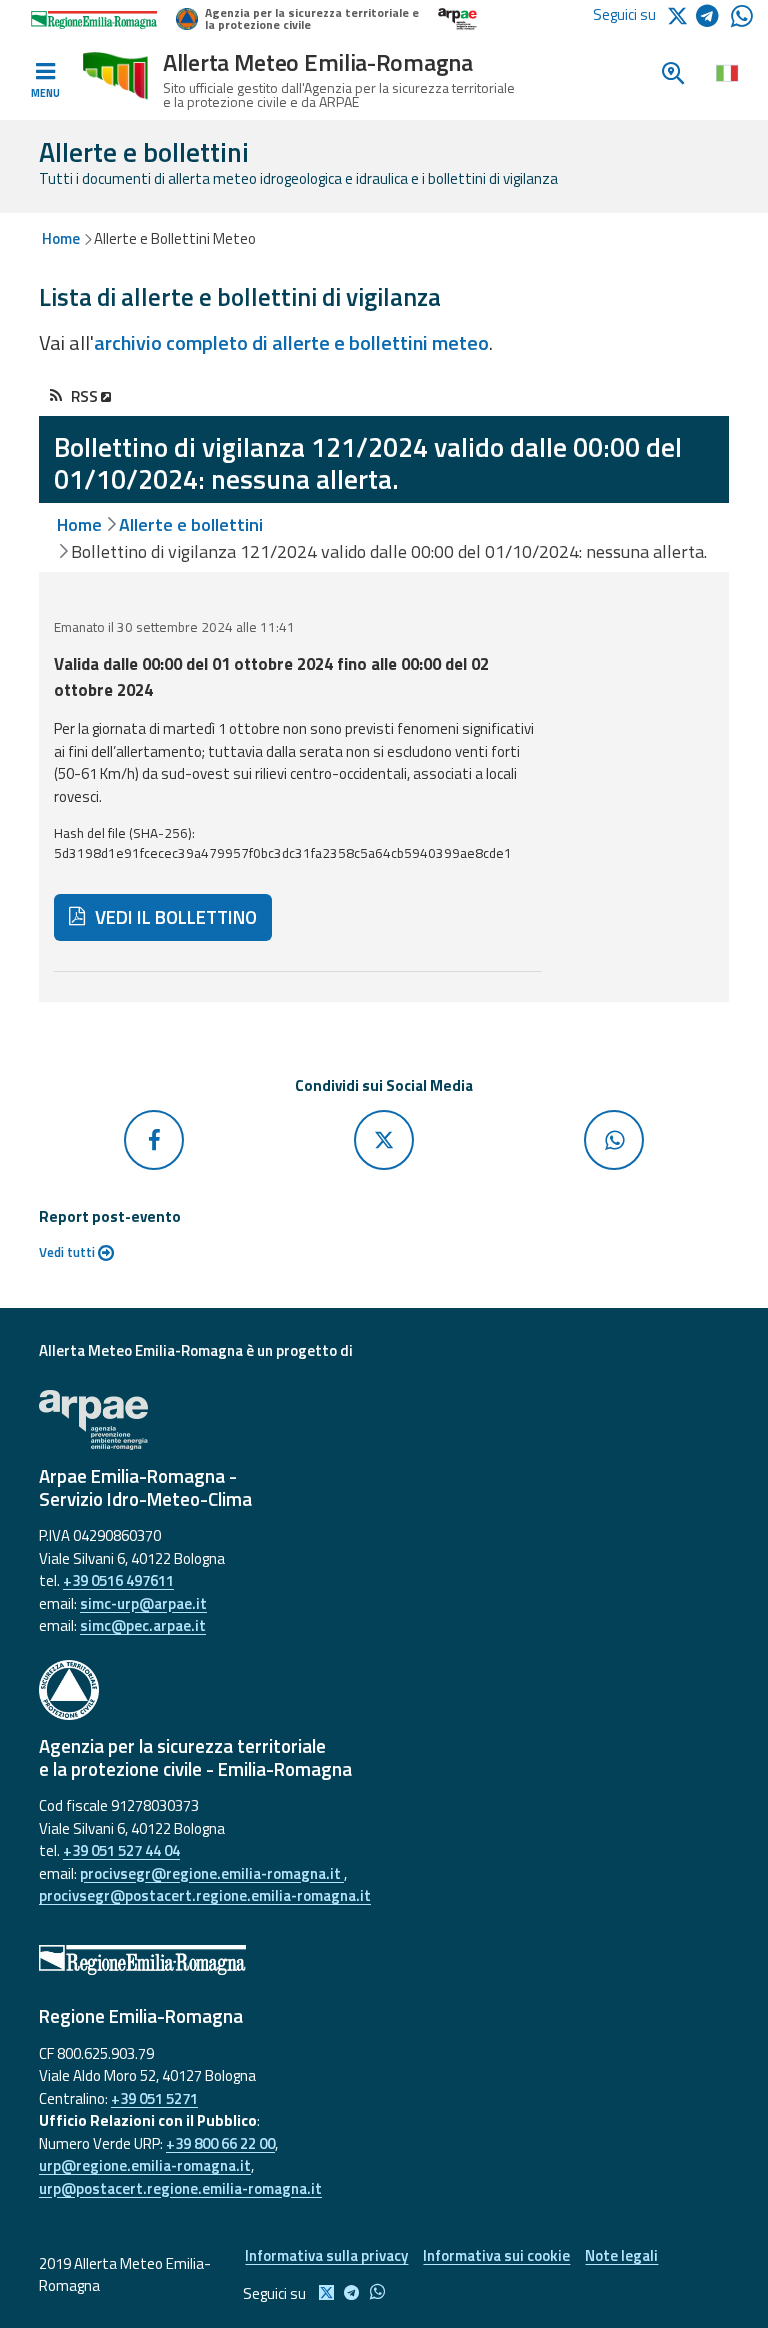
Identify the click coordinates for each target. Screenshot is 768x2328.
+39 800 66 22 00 (220, 2143)
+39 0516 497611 (118, 1580)
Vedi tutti (68, 1252)
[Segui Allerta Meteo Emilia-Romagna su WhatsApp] (742, 21)
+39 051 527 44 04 (121, 1850)
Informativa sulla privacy (326, 2255)
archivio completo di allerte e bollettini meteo (291, 342)
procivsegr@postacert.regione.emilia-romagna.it (205, 1895)
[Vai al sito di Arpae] (384, 1420)
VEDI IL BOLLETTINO (174, 917)
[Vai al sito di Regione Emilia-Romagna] (384, 1960)
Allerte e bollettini (191, 524)
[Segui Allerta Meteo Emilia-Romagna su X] (681, 14)
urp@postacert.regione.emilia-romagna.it (180, 2188)
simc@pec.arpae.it (143, 1625)
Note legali (621, 2255)
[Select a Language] (726, 72)
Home (61, 238)
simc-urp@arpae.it (143, 1603)
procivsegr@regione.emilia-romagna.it (212, 1873)
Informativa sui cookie (496, 2255)
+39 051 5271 (154, 2098)
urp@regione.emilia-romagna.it (145, 2165)
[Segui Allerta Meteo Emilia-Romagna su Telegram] (713, 19)
